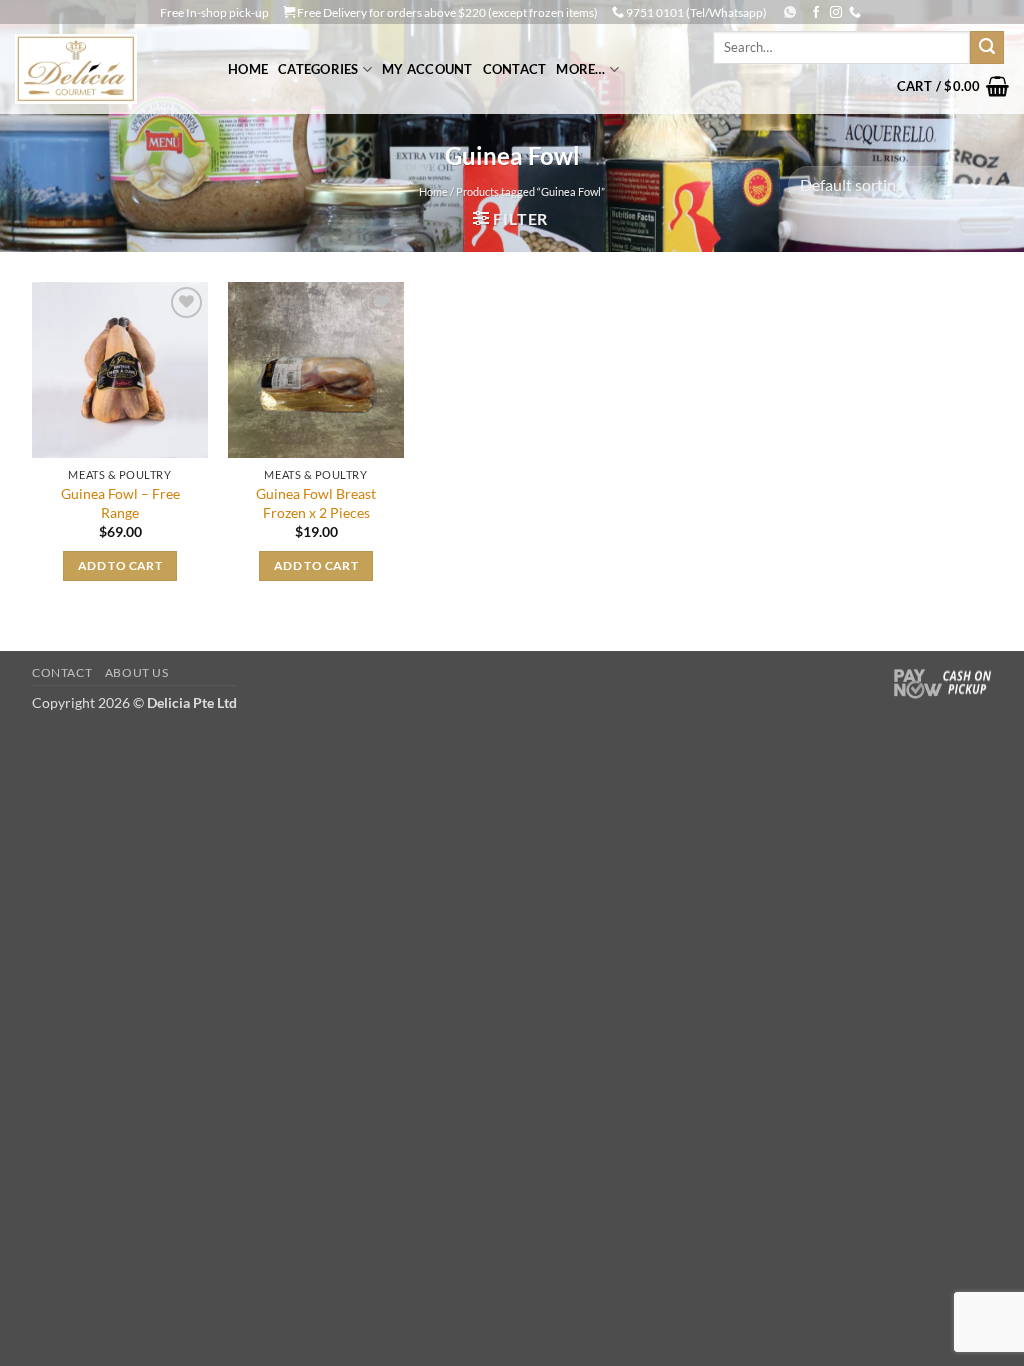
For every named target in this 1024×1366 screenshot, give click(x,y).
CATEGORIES (318, 69)
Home (248, 69)
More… (580, 69)
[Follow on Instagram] (836, 13)
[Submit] (987, 48)
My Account (427, 69)
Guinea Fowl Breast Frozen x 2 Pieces (316, 503)
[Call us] (855, 13)
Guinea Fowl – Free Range (120, 503)
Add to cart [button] (120, 565)
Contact (515, 69)
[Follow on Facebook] (816, 13)
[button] (953, 86)
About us (137, 672)
